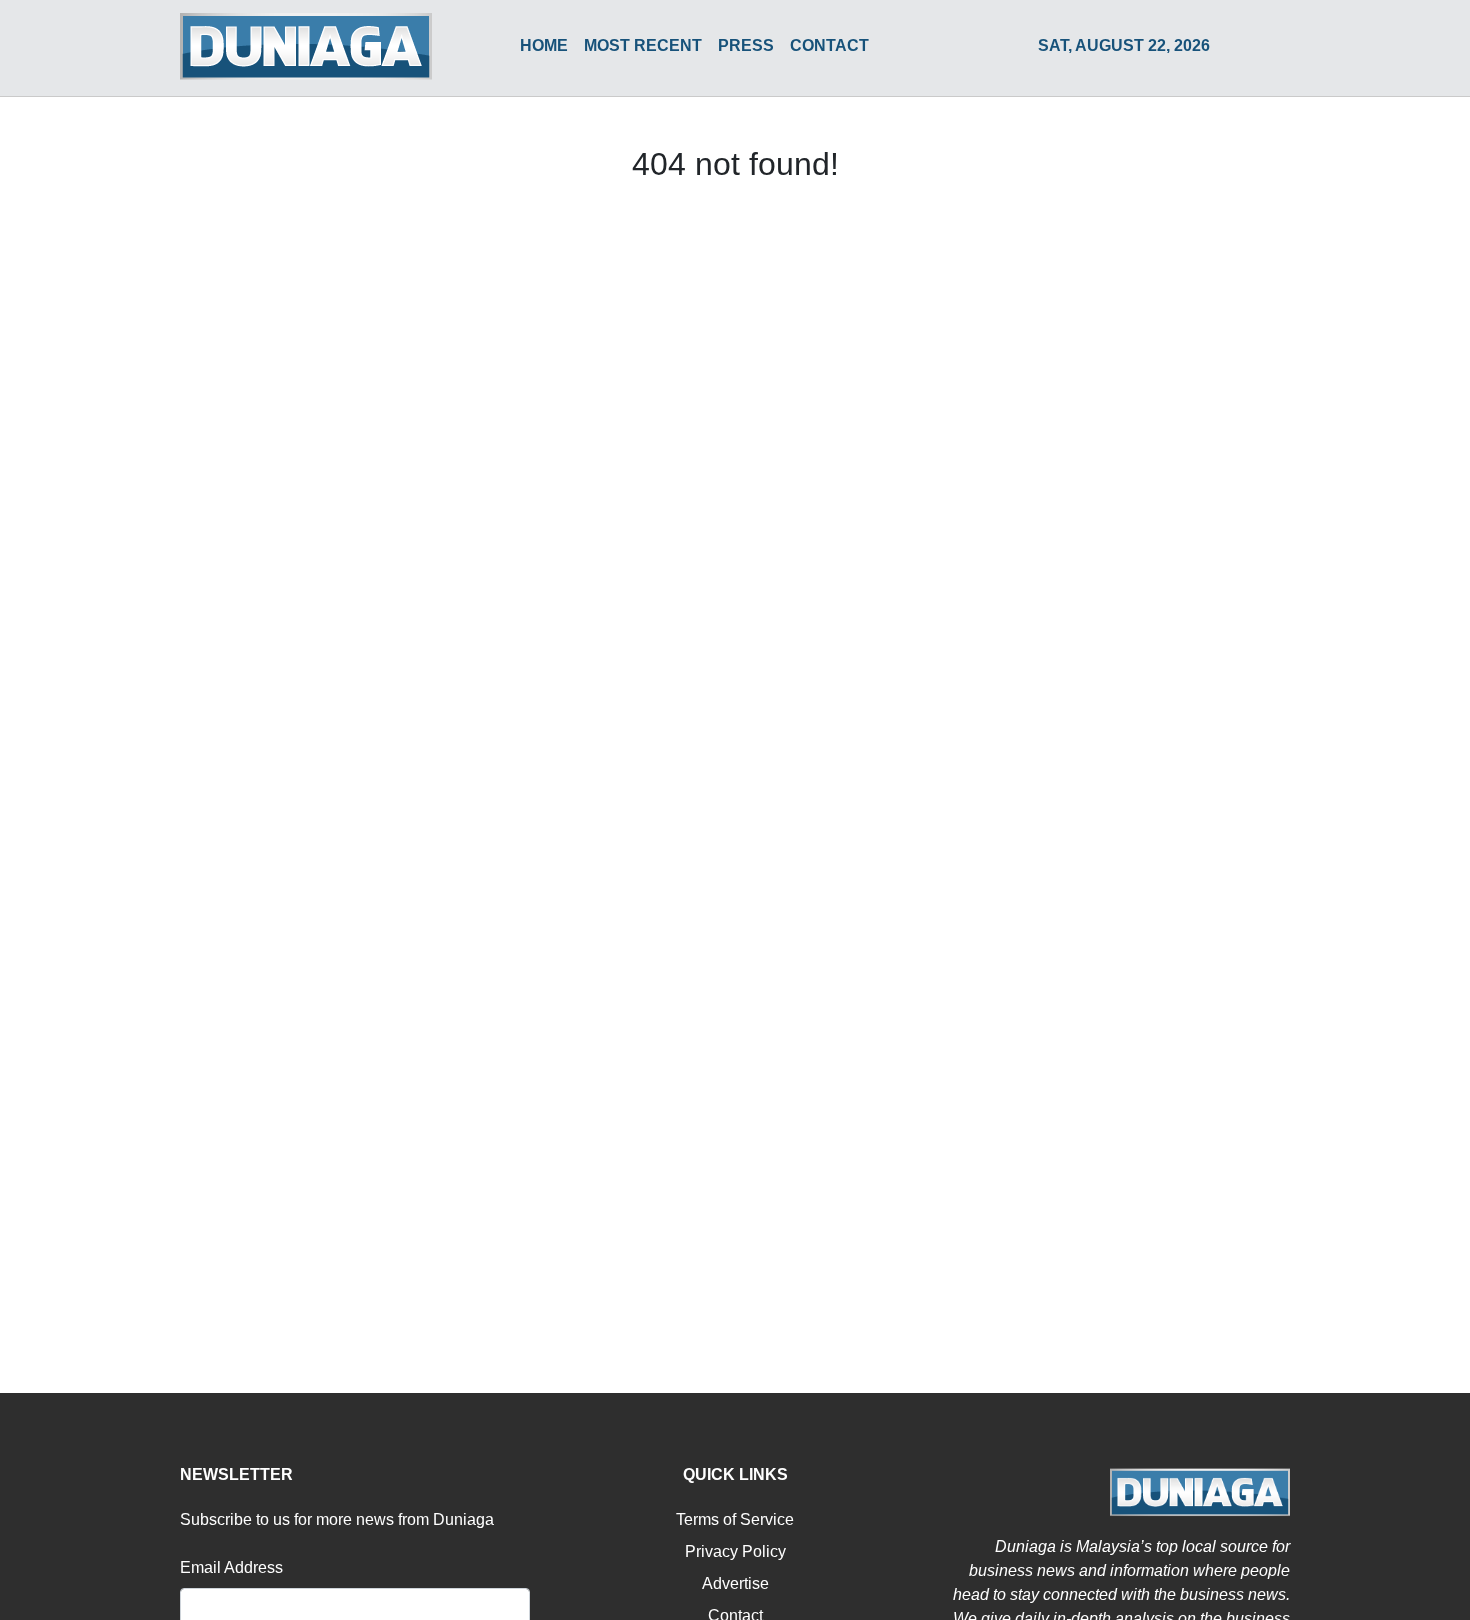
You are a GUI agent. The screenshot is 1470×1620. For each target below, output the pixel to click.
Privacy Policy (735, 1551)
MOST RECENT (643, 45)
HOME (544, 45)
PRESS (746, 45)
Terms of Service (735, 1519)
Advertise (735, 1583)
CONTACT (829, 45)
